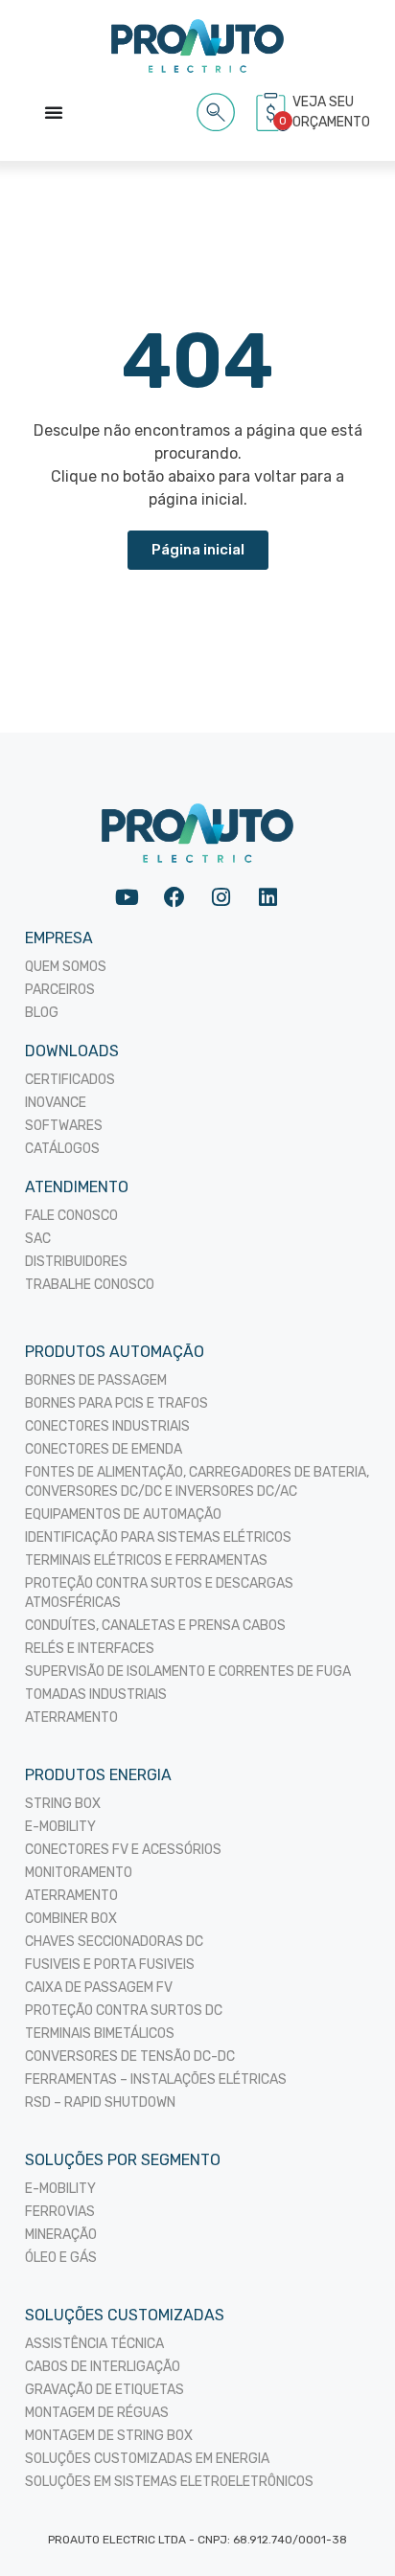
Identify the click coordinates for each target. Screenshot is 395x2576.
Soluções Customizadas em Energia (147, 2459)
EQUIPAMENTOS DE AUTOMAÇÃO (123, 1514)
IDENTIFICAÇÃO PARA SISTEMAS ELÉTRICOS (158, 1537)
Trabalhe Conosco (90, 1285)
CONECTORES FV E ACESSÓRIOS (123, 1850)
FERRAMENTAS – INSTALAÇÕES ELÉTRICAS (156, 2079)
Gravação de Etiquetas (105, 2390)
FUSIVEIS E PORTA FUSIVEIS (110, 1965)
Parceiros (60, 990)
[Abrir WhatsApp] (347, 2528)
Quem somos (66, 967)
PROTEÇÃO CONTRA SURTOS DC (124, 2011)
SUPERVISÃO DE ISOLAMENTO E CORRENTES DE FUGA (188, 1672)
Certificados (70, 1080)
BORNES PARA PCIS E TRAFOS (116, 1403)
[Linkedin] (268, 897)
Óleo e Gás (61, 2258)
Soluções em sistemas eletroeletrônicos (169, 2482)
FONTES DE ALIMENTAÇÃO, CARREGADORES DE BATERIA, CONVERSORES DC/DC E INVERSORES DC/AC (197, 1482)
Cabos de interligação (103, 2367)
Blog (42, 1013)
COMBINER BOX (71, 1919)
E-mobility (60, 2189)
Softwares (64, 1126)
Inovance (56, 1103)
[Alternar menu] (54, 112)
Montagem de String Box (109, 2436)
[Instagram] (221, 897)
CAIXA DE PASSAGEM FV (99, 1988)
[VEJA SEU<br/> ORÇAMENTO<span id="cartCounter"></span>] (273, 112)
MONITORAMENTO (79, 1873)
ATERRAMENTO (71, 1717)
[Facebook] (174, 897)
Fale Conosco (71, 1216)
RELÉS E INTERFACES (90, 1649)
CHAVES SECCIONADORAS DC (114, 1942)
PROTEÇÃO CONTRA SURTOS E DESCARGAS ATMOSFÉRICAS (159, 1593)
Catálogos (62, 1149)
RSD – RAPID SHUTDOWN (100, 2102)
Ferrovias (60, 2212)
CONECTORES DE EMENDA (104, 1449)
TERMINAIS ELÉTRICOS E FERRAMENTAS (146, 1560)
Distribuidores (76, 1262)
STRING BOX (63, 1804)
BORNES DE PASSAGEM (96, 1380)
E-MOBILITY (60, 1827)
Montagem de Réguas (97, 2413)
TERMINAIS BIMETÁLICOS (100, 2034)
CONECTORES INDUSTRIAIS (107, 1426)
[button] (216, 109)
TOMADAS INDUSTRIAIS (96, 1695)
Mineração (61, 2235)
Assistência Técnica (94, 2344)
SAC (38, 1239)
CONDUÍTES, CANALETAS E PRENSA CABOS (155, 1626)
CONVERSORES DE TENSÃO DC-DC (130, 2056)
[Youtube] (127, 897)
